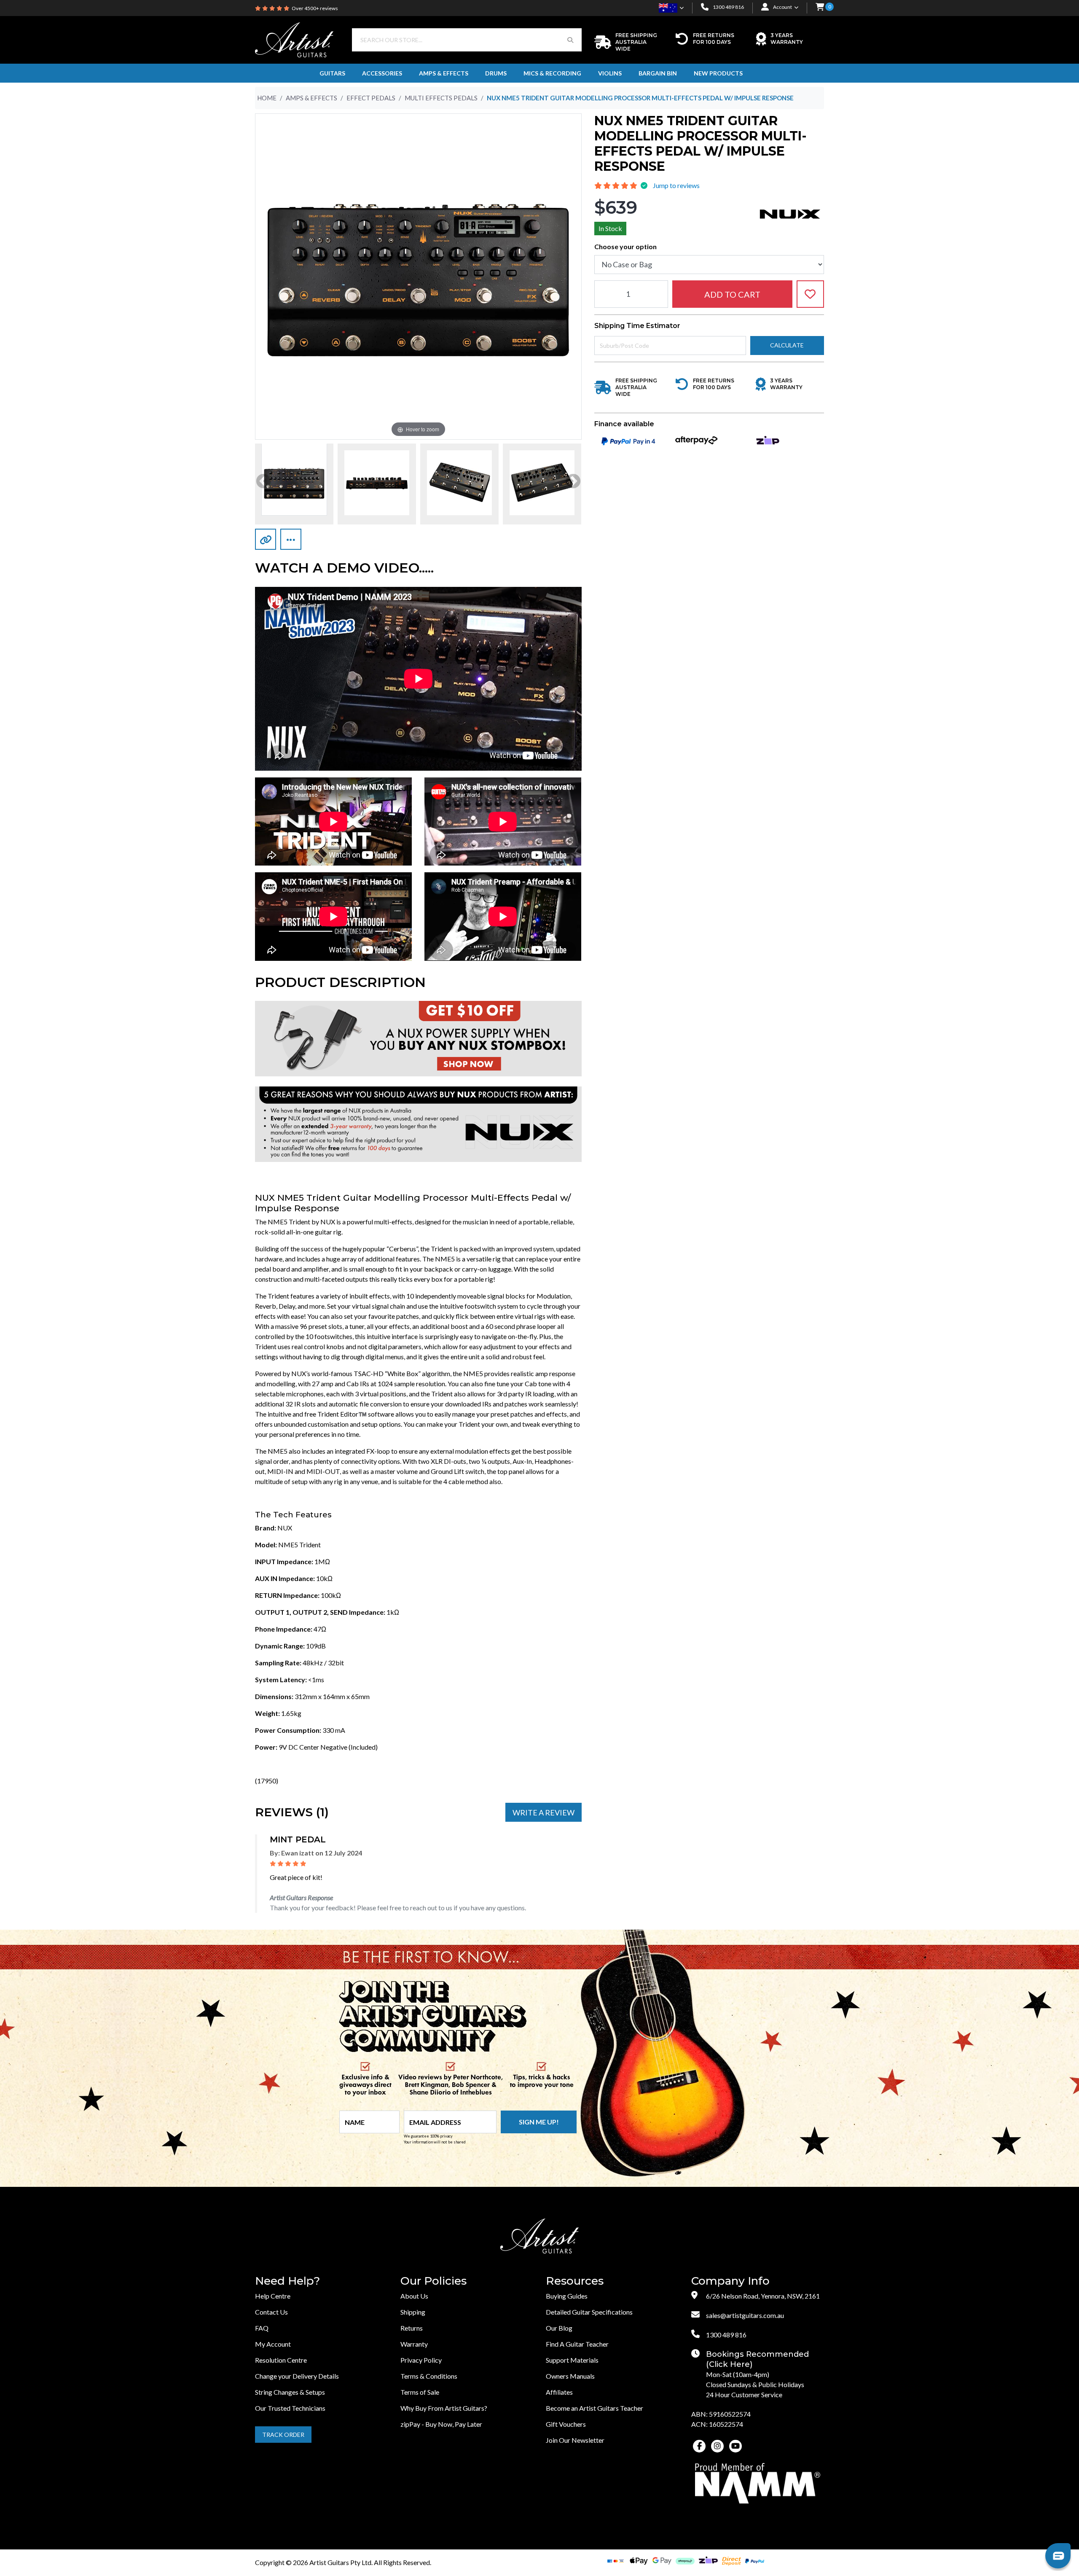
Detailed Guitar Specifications (589, 2312)
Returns (412, 2328)
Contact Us (271, 2312)
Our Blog (559, 2328)
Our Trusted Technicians (290, 2408)
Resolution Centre (281, 2360)
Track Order (283, 2435)
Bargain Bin (658, 73)
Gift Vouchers (566, 2424)
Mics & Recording (552, 73)
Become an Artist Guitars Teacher (595, 2408)
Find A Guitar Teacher (577, 2344)
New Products (718, 73)
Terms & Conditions (429, 2376)
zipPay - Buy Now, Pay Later (441, 2424)
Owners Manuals (570, 2376)
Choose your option (625, 246)
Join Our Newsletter (575, 2440)
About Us (414, 2296)
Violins (610, 73)
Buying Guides (567, 2296)
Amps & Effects (444, 73)
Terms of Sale (420, 2392)
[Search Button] (570, 40)
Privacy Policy (421, 2360)
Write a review (544, 1812)
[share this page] (291, 539)
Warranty (414, 2344)
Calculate (787, 345)
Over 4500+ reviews (315, 8)
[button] (820, 8)
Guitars (332, 73)
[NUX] (790, 213)
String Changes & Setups (290, 2392)
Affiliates (559, 2392)
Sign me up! (539, 2122)
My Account (273, 2344)
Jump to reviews (676, 185)
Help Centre (273, 2296)
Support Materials (572, 2360)
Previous (263, 482)
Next (573, 482)
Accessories (382, 73)
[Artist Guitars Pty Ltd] (294, 39)
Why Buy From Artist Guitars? (444, 2408)
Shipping (413, 2312)
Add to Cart (732, 294)
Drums (496, 73)
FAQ (262, 2328)
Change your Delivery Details (297, 2376)
